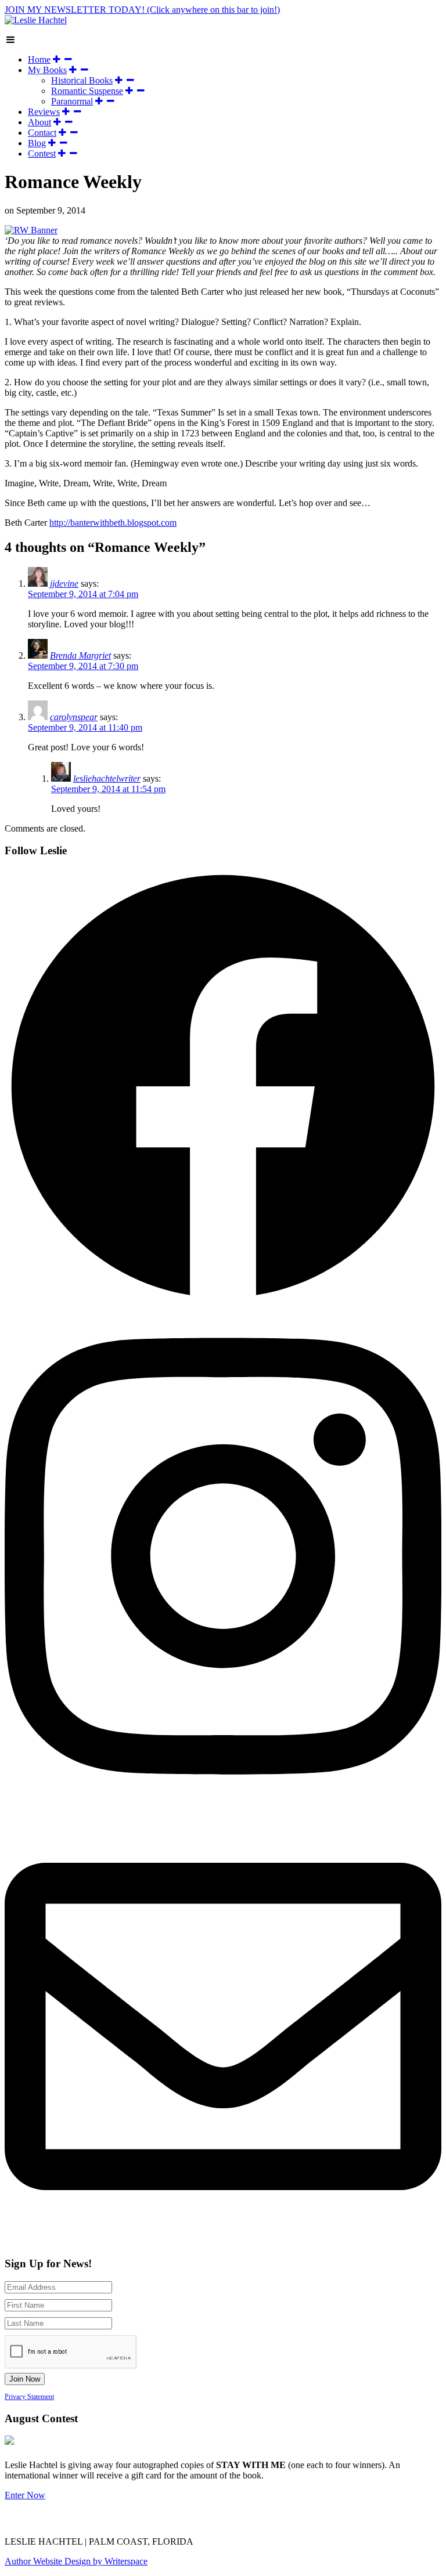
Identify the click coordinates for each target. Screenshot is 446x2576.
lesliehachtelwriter (107, 778)
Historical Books (82, 80)
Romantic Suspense (87, 91)
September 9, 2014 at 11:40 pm (85, 727)
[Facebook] (190, 2521)
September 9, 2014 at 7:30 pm (83, 666)
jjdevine (64, 584)
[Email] (280, 2521)
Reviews (44, 112)
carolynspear (74, 717)
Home (39, 59)
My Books (47, 70)
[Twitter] (220, 2521)
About (39, 122)
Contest (42, 153)
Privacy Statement (29, 2397)
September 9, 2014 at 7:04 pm (83, 594)
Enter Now (25, 2495)
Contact (42, 133)
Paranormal (72, 101)
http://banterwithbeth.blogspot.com (113, 523)
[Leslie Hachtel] (36, 20)
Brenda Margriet (80, 655)
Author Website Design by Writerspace (76, 2561)
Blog (37, 143)
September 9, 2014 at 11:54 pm (108, 789)
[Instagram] (250, 2521)
